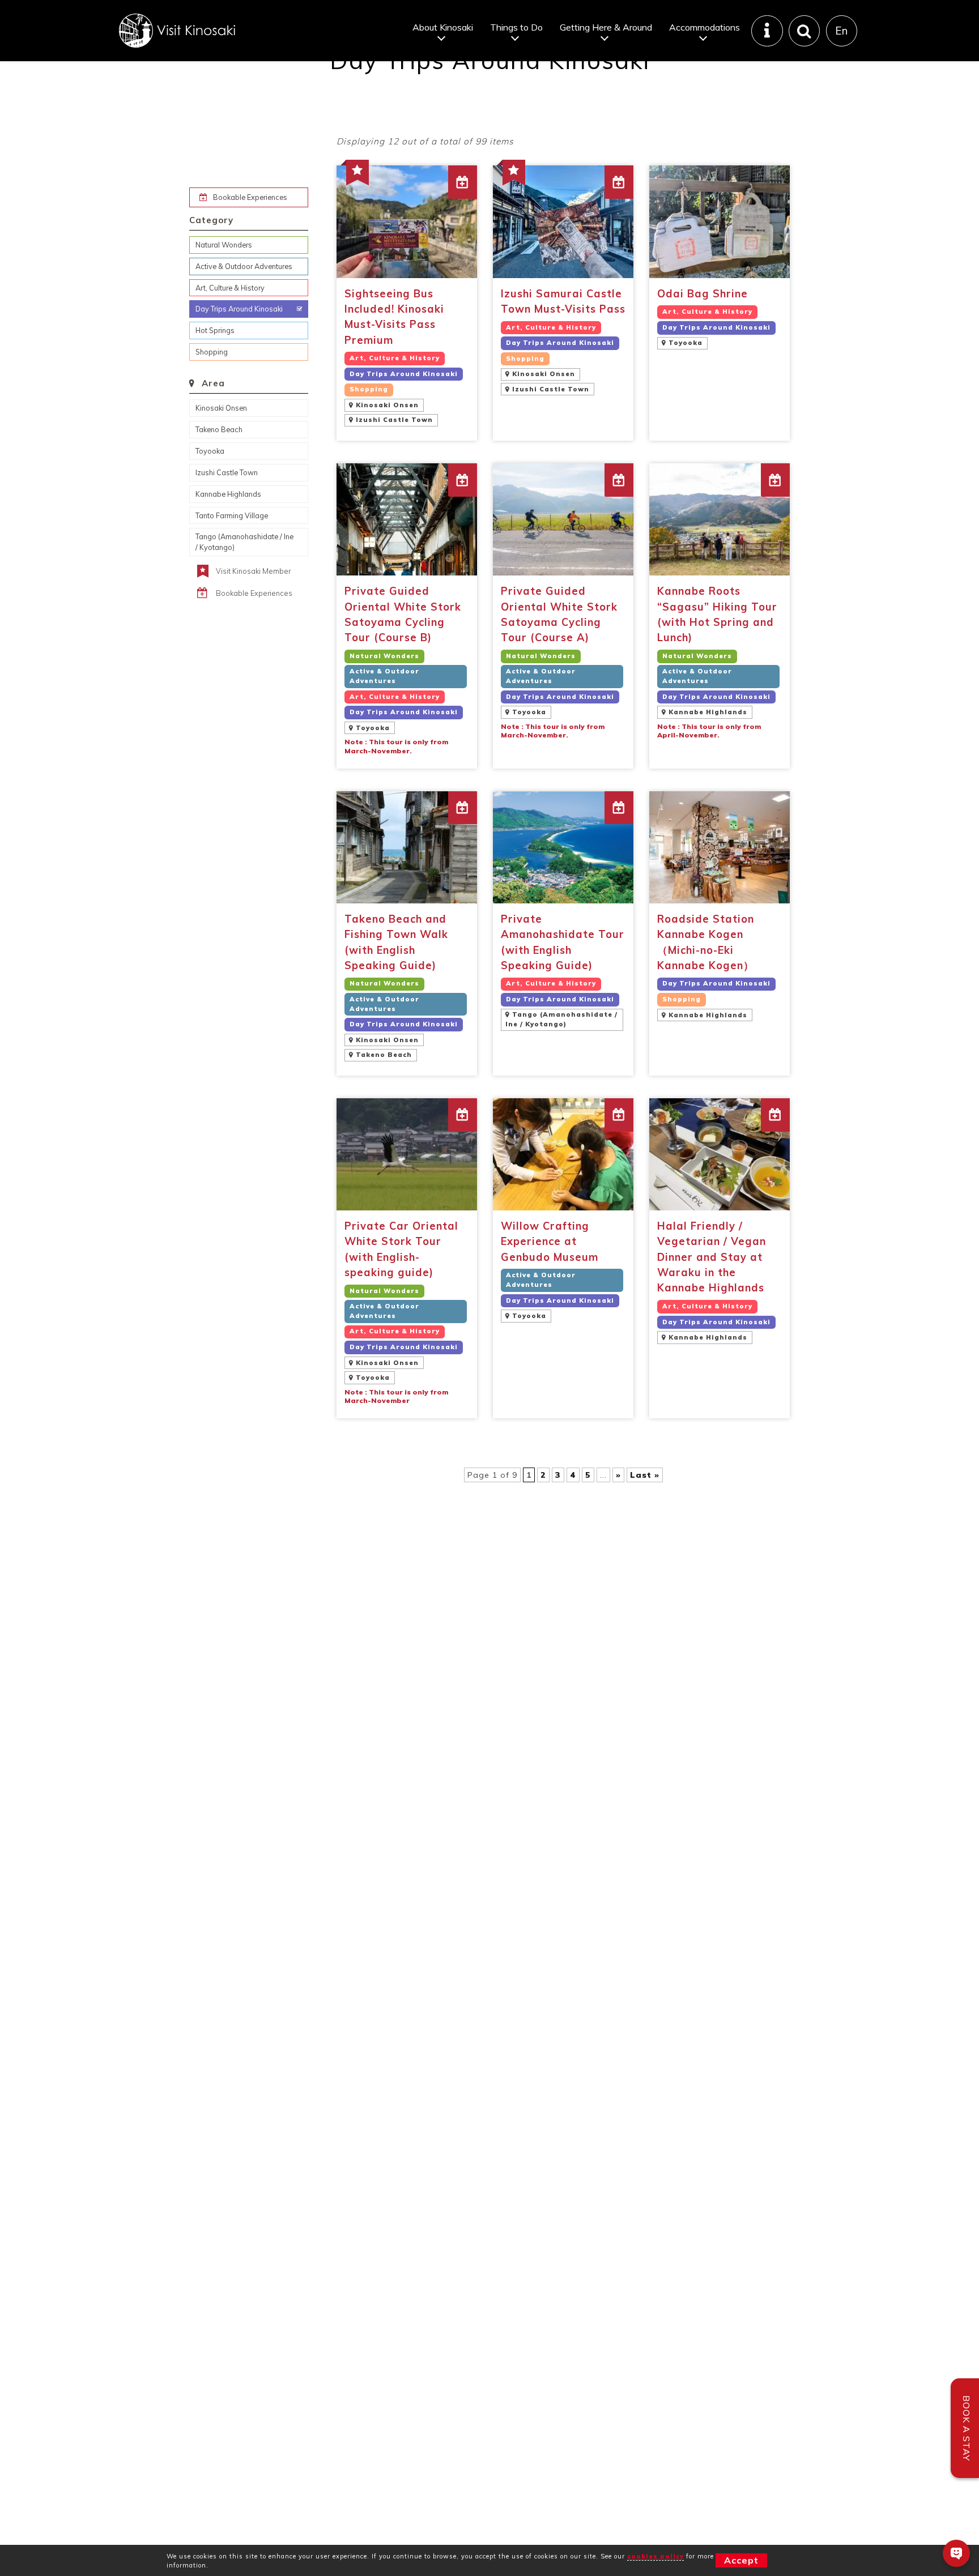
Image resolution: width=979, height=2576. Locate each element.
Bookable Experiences (250, 197)
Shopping (212, 352)
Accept (741, 2560)
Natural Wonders (224, 245)
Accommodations (705, 27)
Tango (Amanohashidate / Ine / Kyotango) (244, 542)
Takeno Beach (219, 429)
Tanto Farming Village (232, 515)
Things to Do (516, 27)
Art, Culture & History (230, 288)
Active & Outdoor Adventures (244, 266)
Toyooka (210, 451)
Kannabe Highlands (228, 494)
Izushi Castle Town (227, 472)
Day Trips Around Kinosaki (239, 309)
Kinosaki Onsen (221, 408)
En (841, 31)
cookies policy (655, 2556)
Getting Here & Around (606, 27)
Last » (645, 1475)
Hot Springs (215, 330)
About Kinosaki (443, 27)
